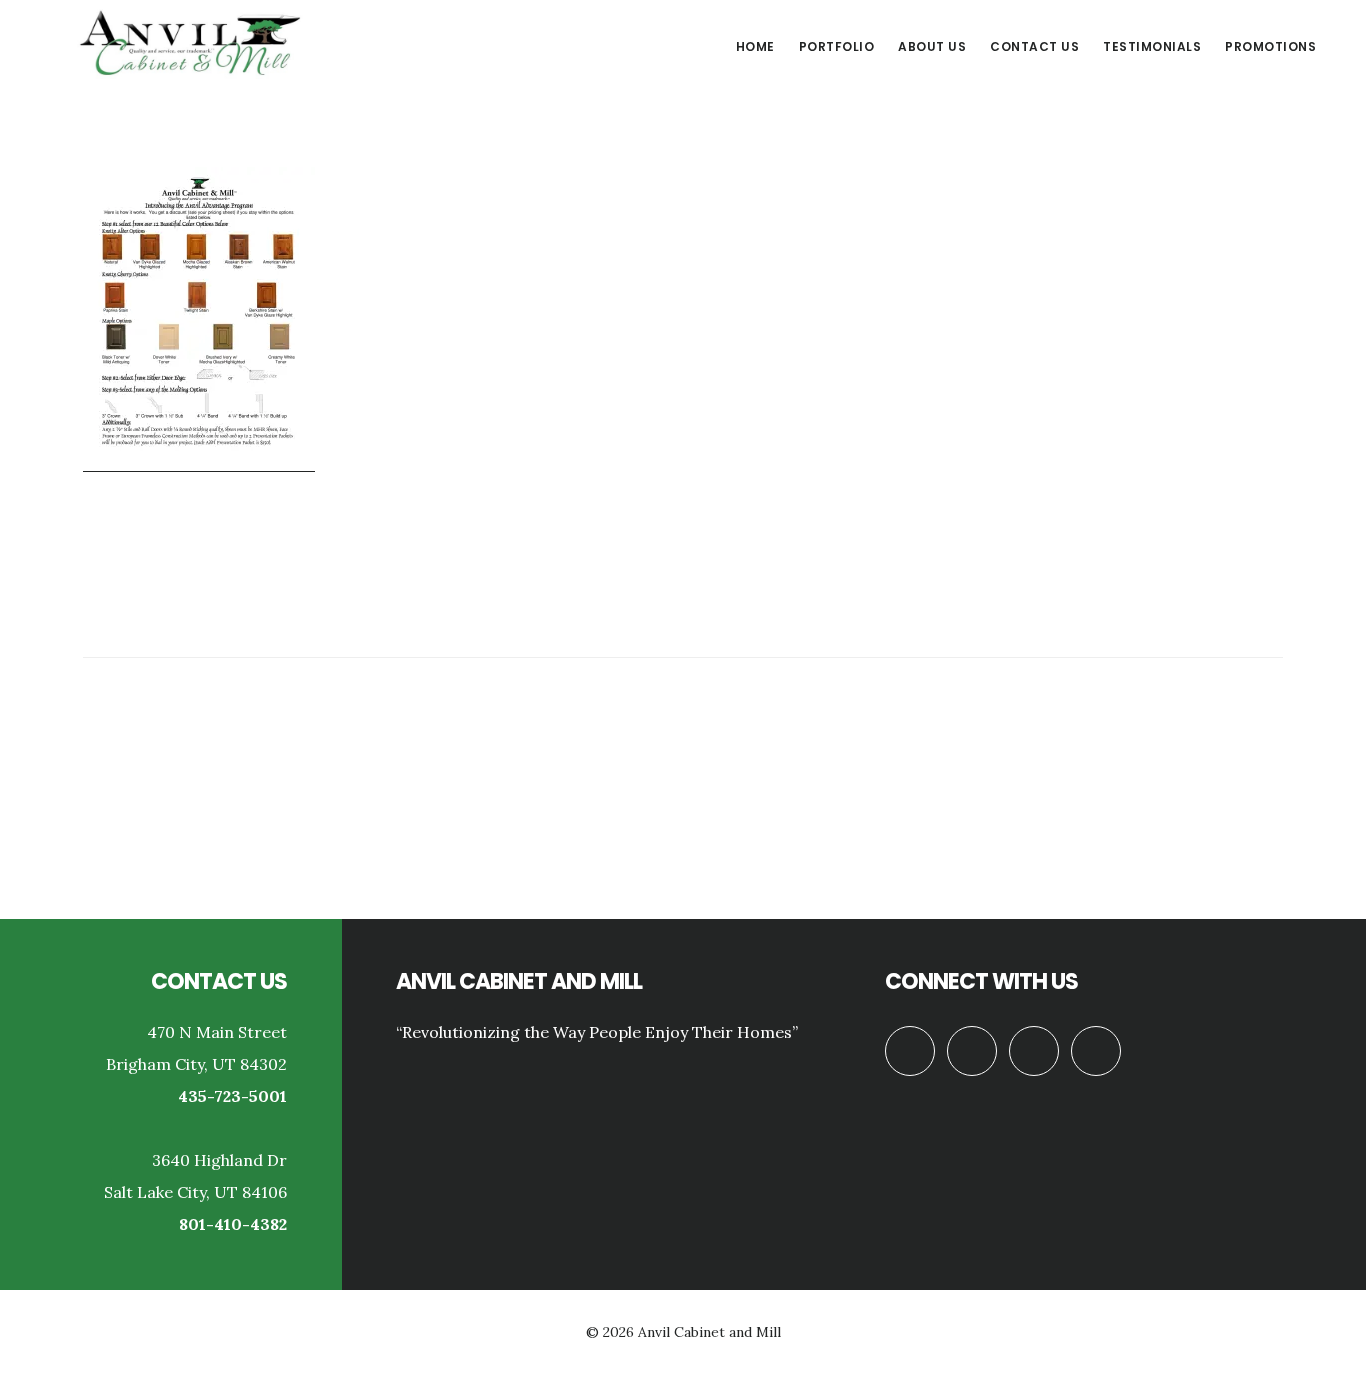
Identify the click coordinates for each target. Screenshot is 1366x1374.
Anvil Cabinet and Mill (190, 44)
